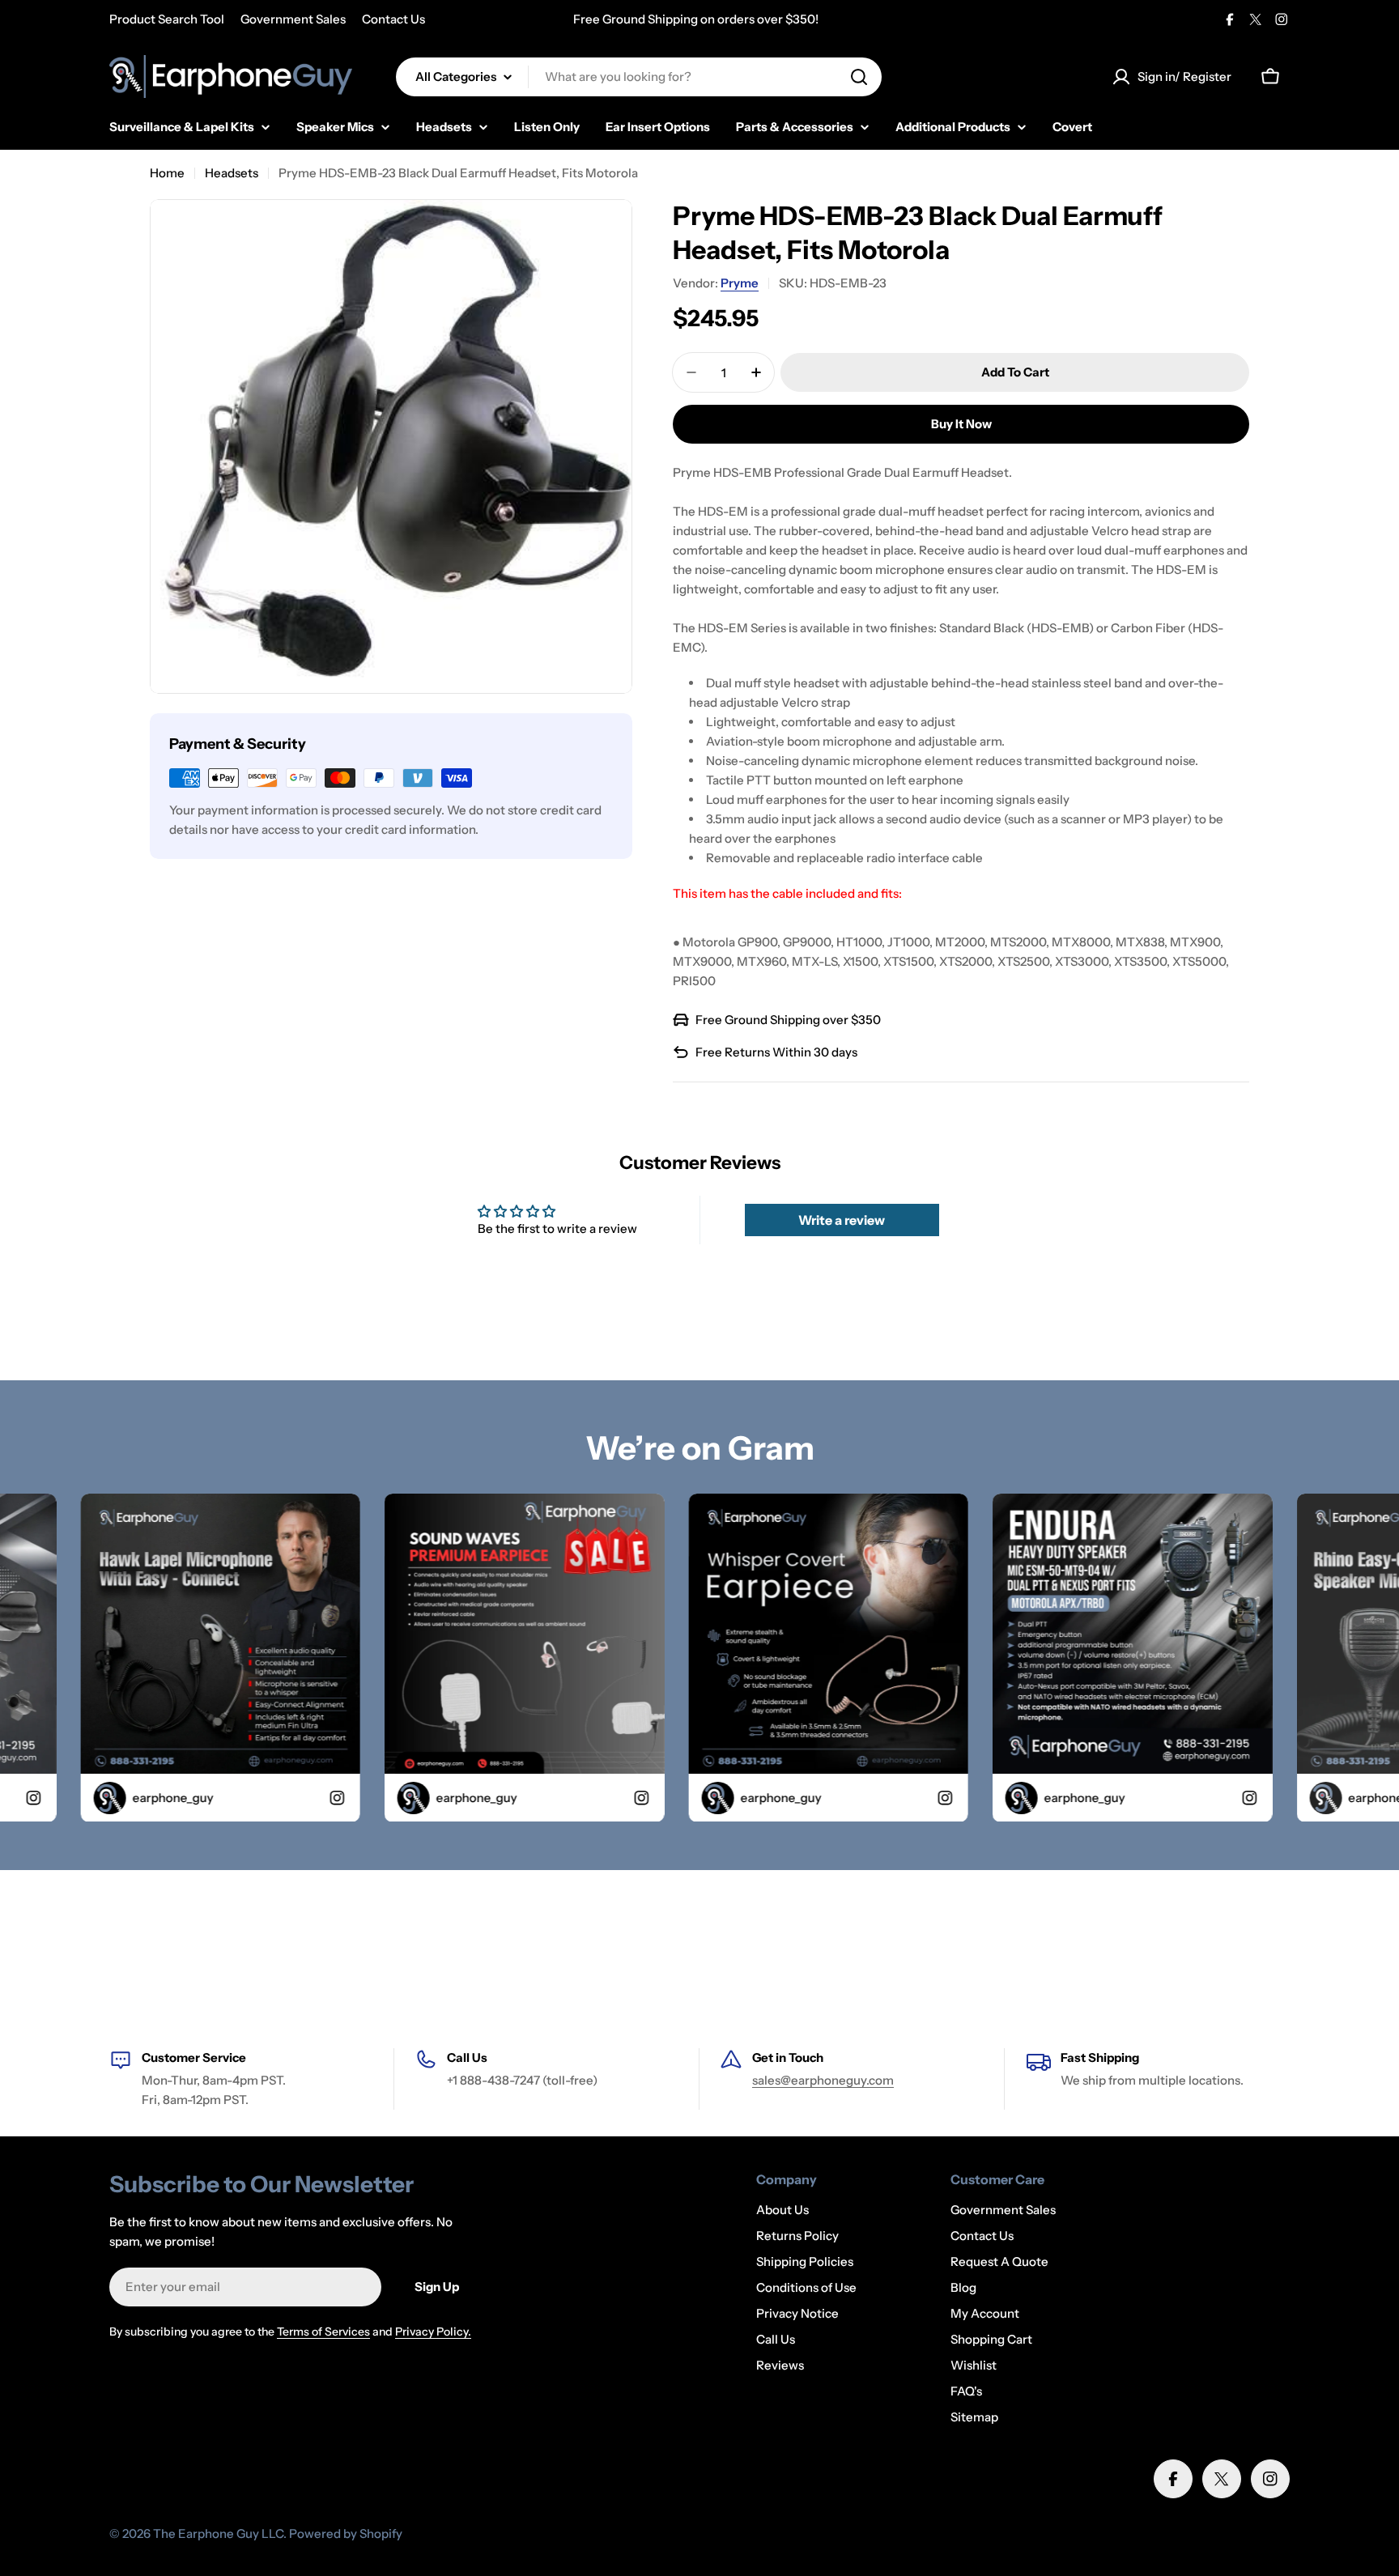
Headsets (232, 173)
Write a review (842, 1220)
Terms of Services (323, 2332)
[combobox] (639, 77)
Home (167, 173)
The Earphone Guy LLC (218, 2533)
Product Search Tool (167, 19)
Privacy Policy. (433, 2332)
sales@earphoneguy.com (823, 2080)
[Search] (859, 77)
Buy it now (961, 424)
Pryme (740, 283)
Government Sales (293, 19)
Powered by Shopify (346, 2533)
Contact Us (393, 19)
